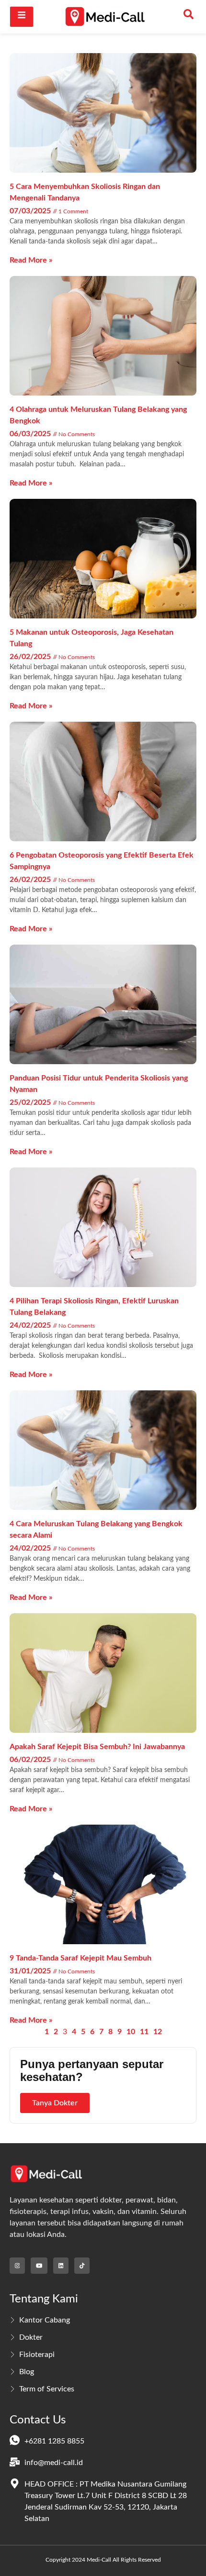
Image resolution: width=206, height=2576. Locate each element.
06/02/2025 (31, 1760)
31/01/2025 (31, 1971)
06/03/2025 (31, 434)
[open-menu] (22, 17)
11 (144, 2032)
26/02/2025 (31, 657)
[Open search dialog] (189, 17)
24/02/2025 (31, 1325)
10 (131, 2032)
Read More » (31, 260)
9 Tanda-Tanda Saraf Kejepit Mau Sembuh (80, 1958)
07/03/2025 (31, 211)
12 (158, 2032)
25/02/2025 (31, 1102)
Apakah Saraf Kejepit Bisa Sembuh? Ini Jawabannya (97, 1747)
